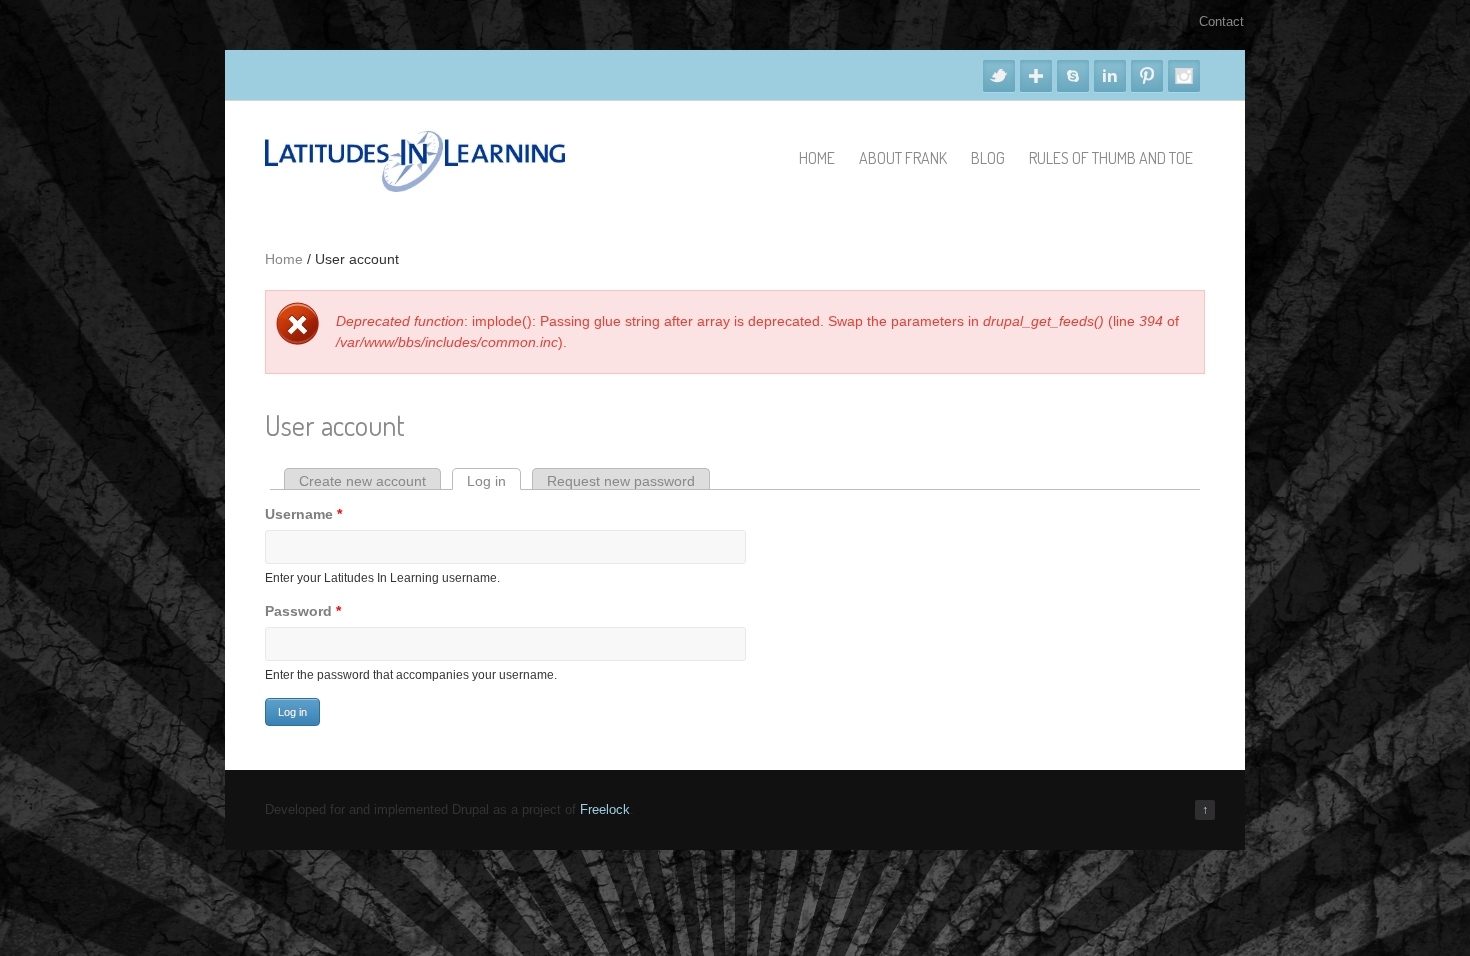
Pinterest (1147, 76)
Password (303, 611)
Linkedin (1110, 76)
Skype (1073, 76)
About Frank (903, 158)
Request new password (621, 481)
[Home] (415, 187)
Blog (988, 158)
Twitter (999, 76)
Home (817, 158)
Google (1036, 76)
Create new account (362, 481)
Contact (1221, 21)
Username (303, 514)
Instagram (1184, 76)
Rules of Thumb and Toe (1111, 158)
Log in (494, 481)
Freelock (605, 809)
